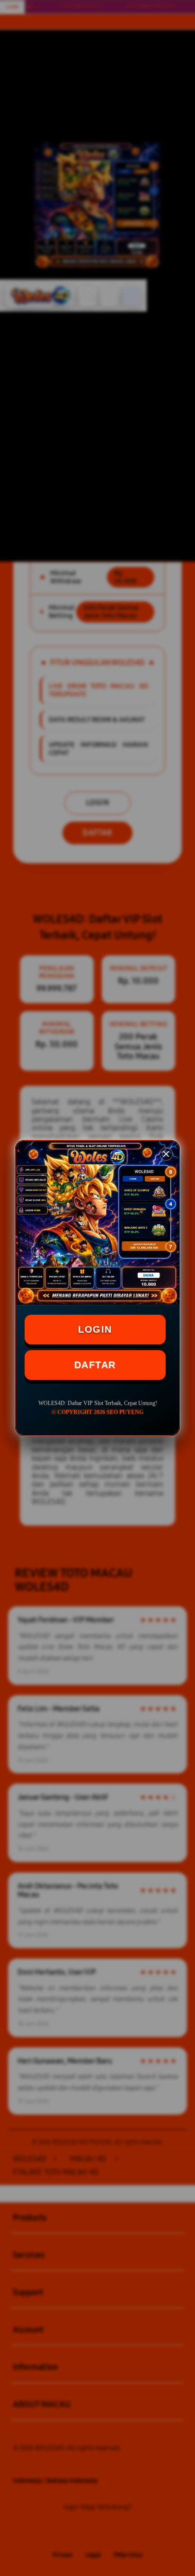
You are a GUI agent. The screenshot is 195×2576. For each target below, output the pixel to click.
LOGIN (95, 1329)
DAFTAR (95, 1365)
